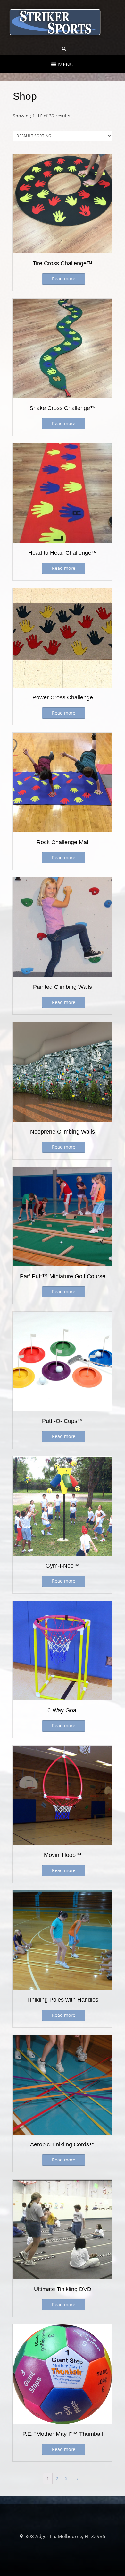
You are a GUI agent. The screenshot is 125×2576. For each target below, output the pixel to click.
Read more (64, 279)
